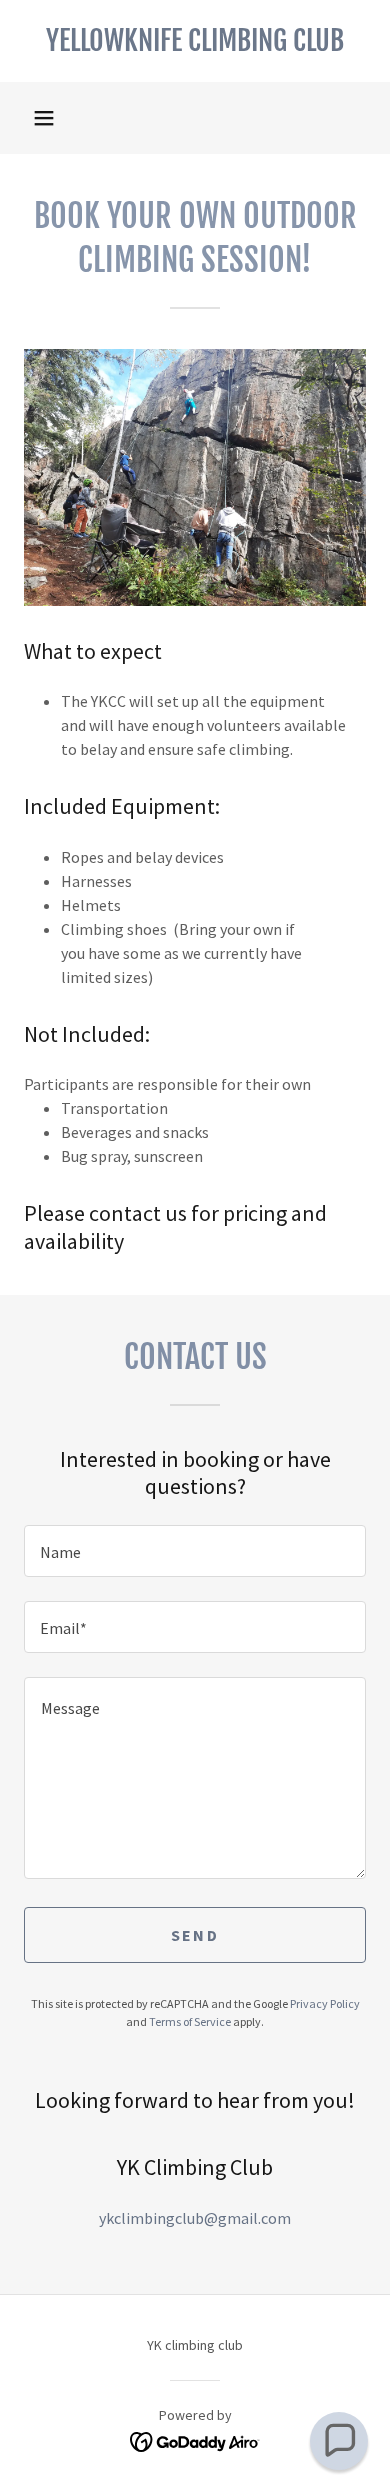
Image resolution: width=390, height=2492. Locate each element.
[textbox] (195, 1551)
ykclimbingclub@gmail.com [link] (195, 2218)
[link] (195, 41)
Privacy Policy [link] (325, 2003)
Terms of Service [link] (190, 2021)
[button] (44, 118)
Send (195, 1935)
